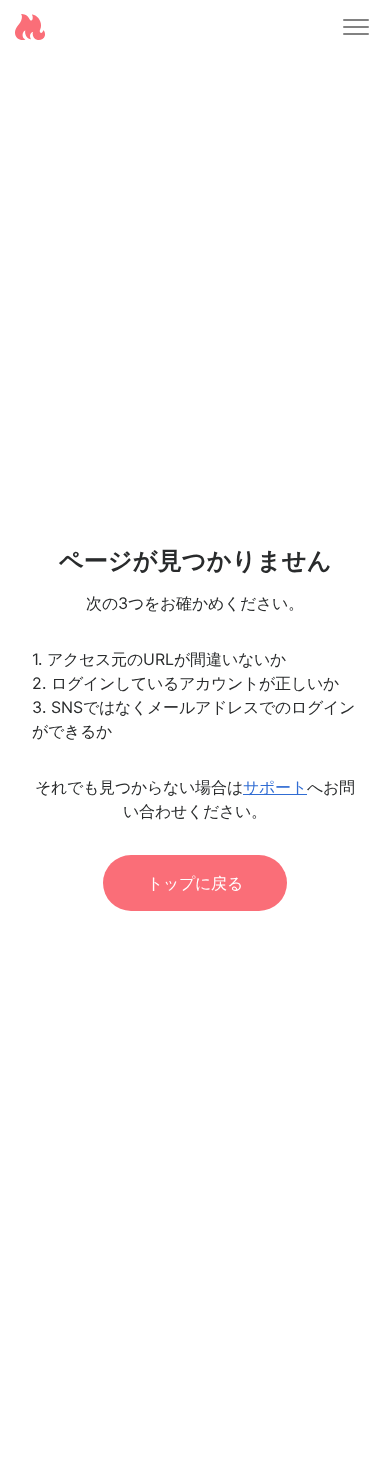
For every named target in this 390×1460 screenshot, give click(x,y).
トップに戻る (195, 883)
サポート (275, 787)
